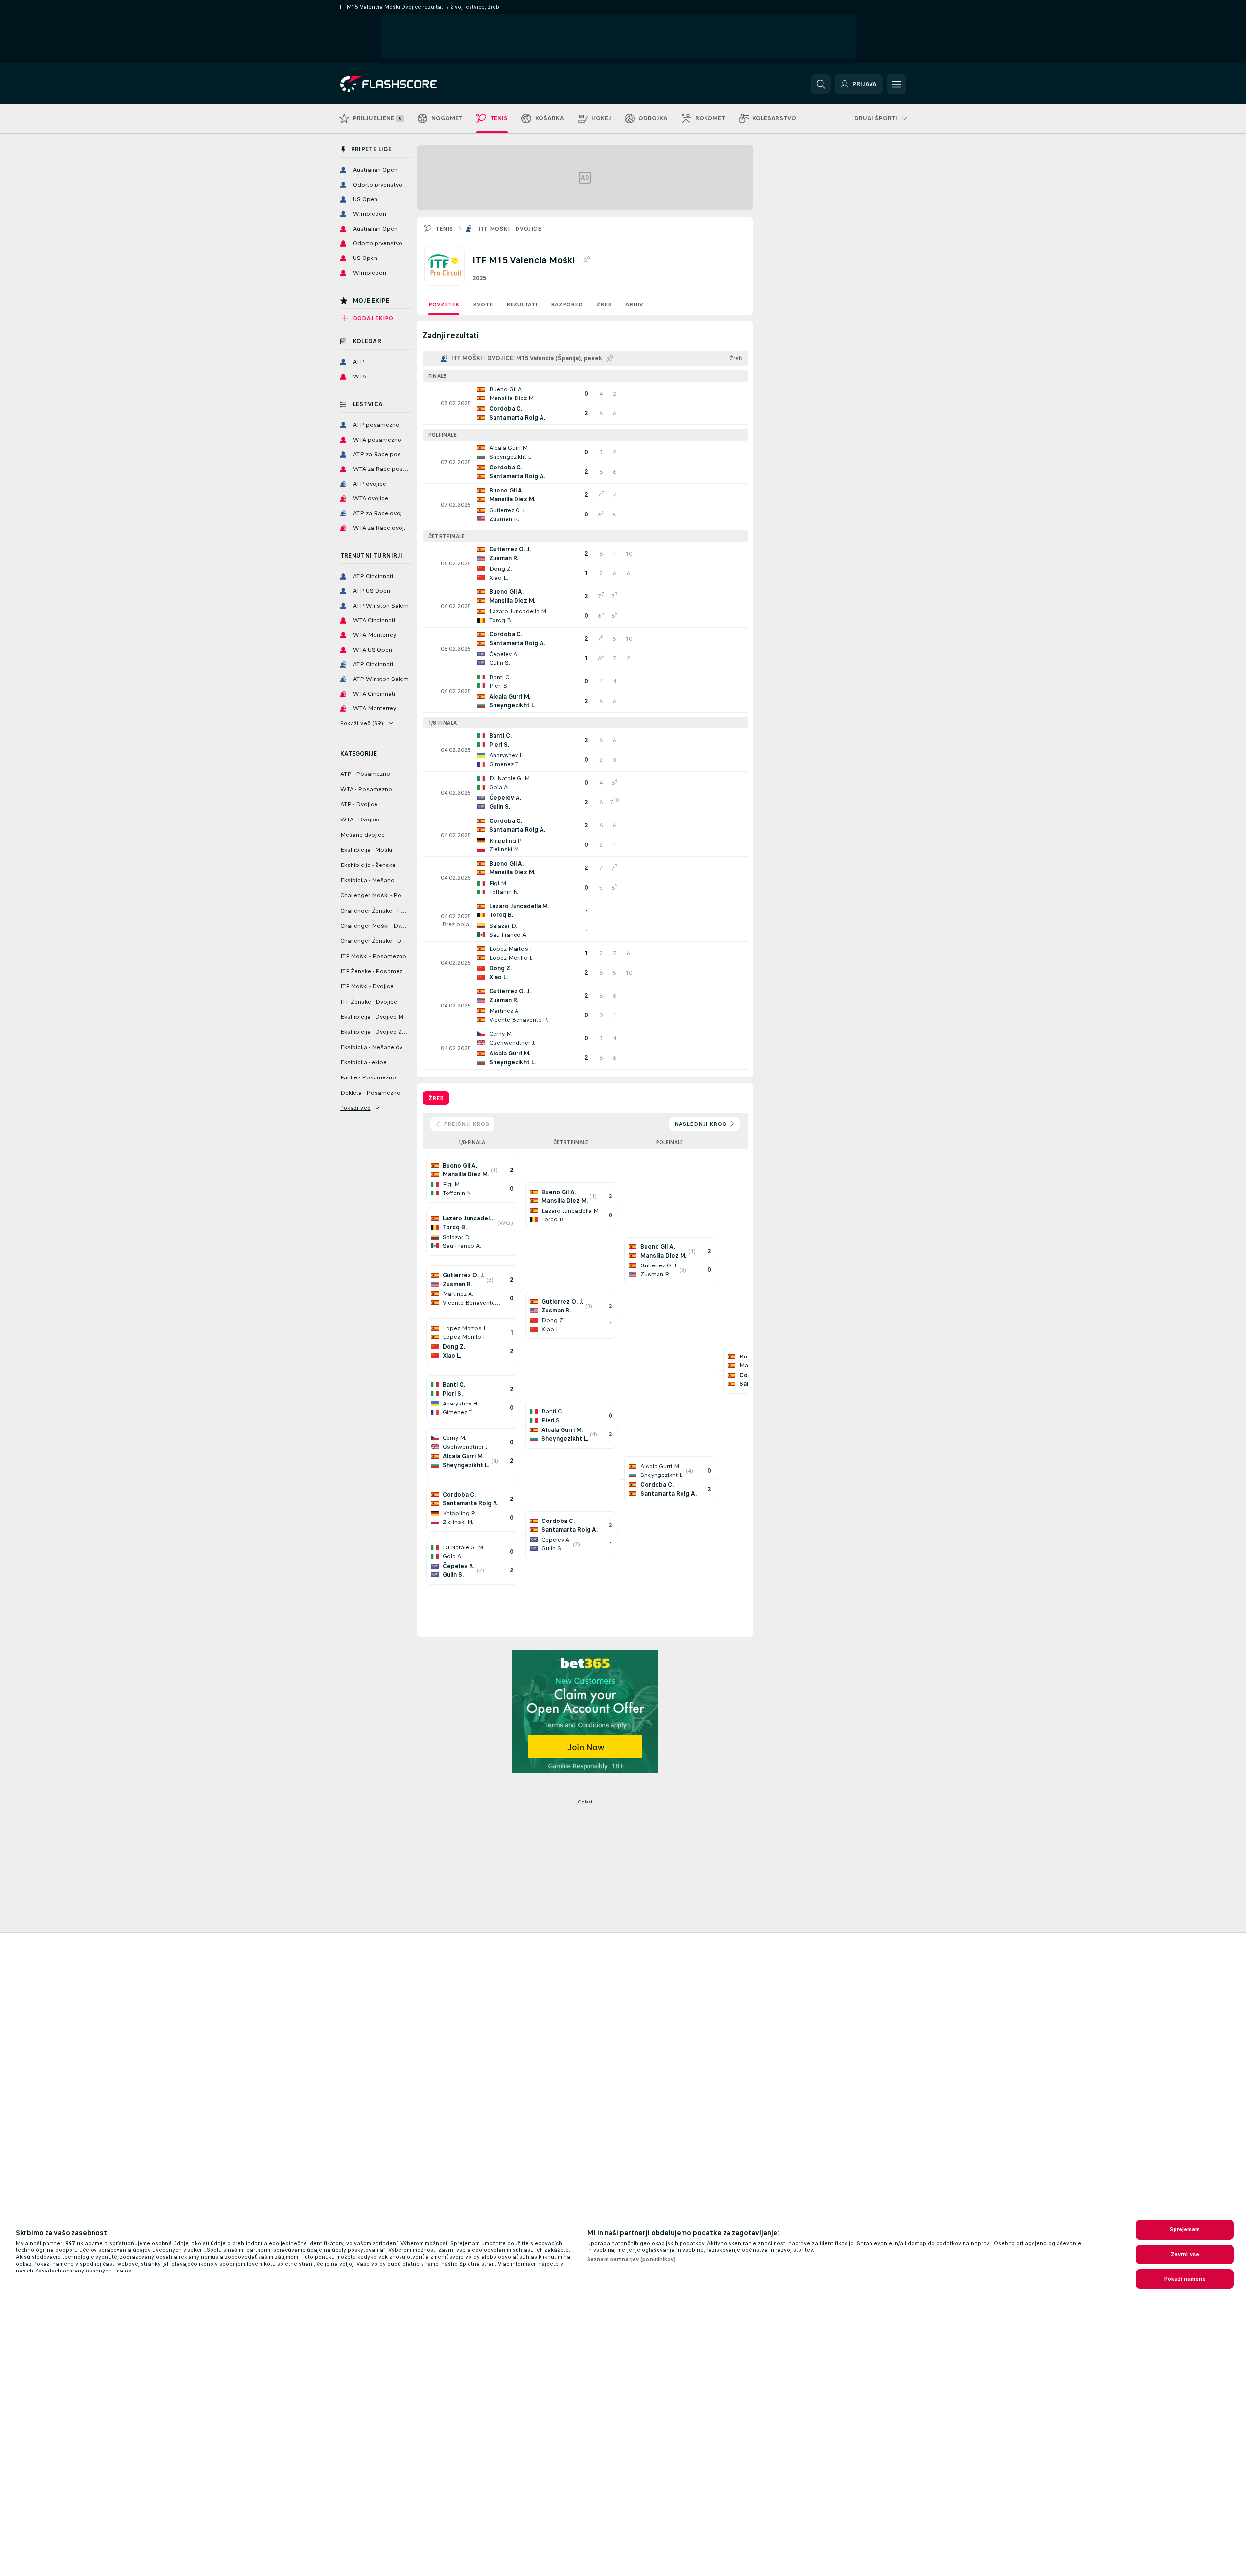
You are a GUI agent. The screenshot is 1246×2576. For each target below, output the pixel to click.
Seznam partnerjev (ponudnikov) (632, 2259)
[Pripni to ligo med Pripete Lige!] (587, 260)
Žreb (604, 304)
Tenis (444, 229)
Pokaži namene (1185, 2279)
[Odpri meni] (896, 84)
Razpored (567, 304)
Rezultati (522, 304)
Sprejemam (1185, 2229)
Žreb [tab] (436, 1098)
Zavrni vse (1185, 2254)
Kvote (483, 304)
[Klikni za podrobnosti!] (585, 403)
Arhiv (634, 304)
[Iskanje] (821, 84)
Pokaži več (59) (362, 723)
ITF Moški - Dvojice (510, 229)
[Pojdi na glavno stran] (408, 84)
